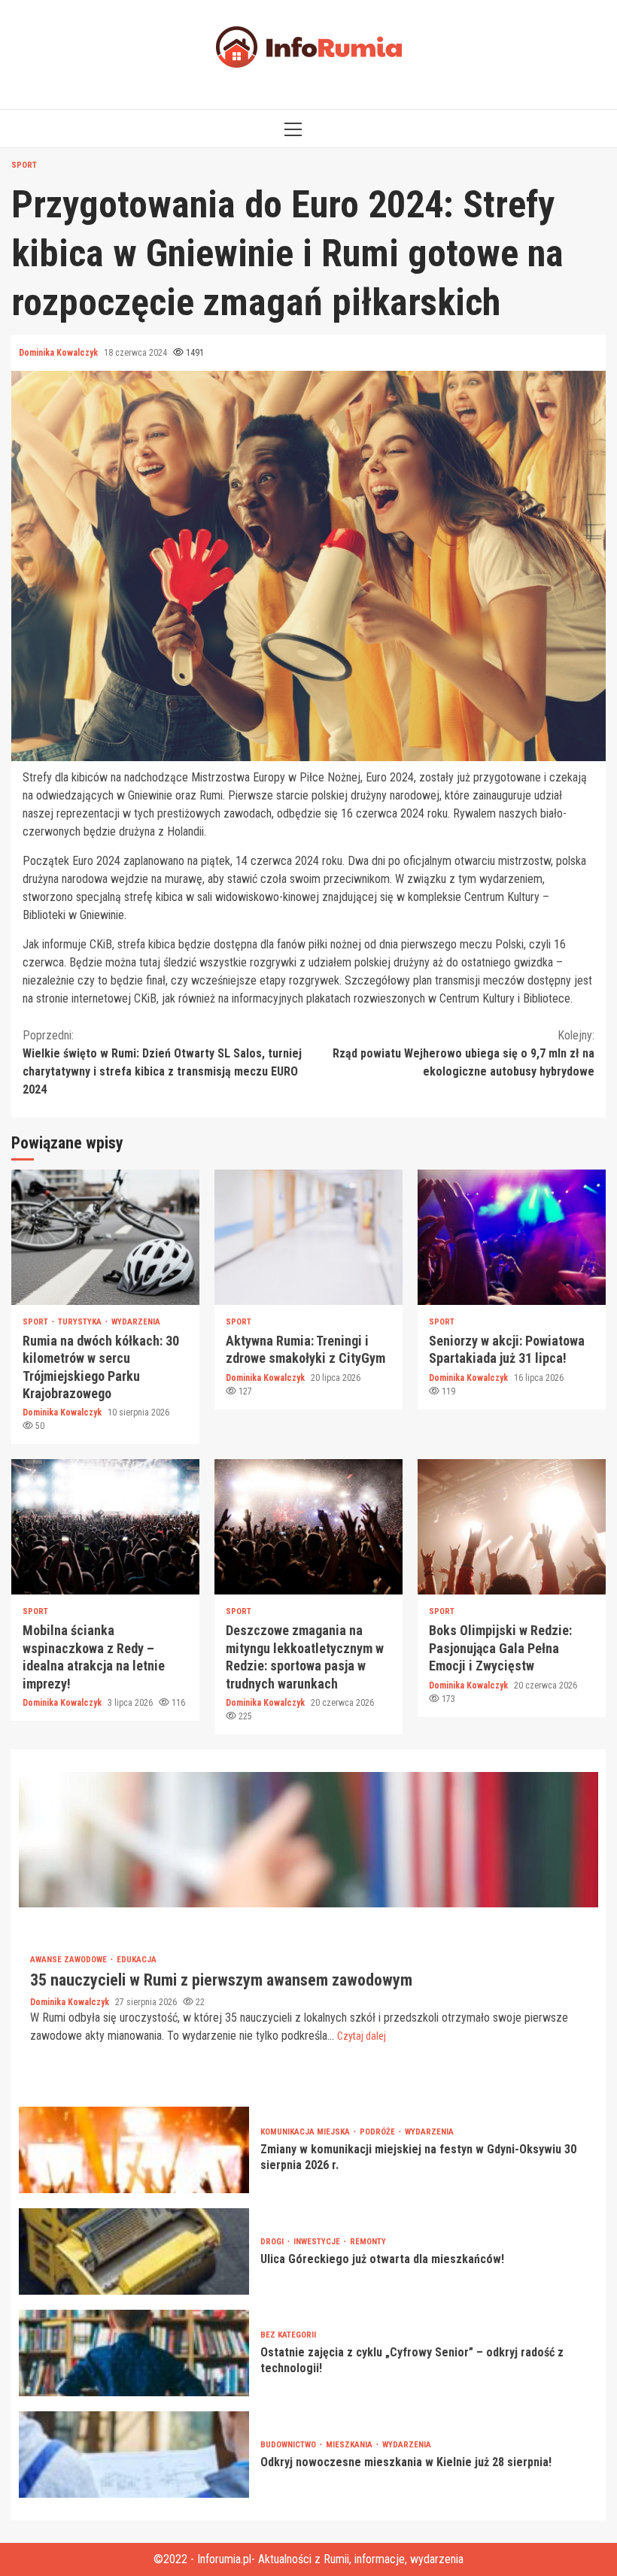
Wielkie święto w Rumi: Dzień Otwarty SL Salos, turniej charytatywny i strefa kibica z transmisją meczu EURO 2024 (162, 1062)
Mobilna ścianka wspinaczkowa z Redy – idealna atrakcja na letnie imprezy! (105, 1527)
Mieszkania (350, 2445)
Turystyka (81, 1322)
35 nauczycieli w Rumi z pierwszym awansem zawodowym (308, 1840)
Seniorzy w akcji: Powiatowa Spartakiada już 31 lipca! (512, 1237)
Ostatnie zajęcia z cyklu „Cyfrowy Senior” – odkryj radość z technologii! (134, 2353)
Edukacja (137, 1960)
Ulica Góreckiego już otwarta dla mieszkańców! (134, 2251)
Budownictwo (289, 2445)
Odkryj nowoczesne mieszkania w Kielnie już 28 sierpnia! (134, 2455)
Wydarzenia (136, 1322)
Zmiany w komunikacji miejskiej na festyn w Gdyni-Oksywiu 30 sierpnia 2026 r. (134, 2150)
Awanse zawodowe (70, 1960)
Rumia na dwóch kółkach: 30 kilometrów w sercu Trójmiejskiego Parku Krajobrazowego (105, 1237)
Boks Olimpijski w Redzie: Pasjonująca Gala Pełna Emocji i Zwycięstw (512, 1527)
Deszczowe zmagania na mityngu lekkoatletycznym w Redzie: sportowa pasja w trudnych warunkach (308, 1527)
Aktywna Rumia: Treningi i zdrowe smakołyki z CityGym (308, 1237)
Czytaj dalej (362, 2036)
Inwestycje (318, 2242)
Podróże (378, 2132)
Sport (24, 165)
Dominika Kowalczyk (59, 353)
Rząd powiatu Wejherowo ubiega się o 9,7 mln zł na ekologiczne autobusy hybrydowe (464, 1053)
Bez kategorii (288, 2335)
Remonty (368, 2242)
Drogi (273, 2242)
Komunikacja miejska (306, 2132)
